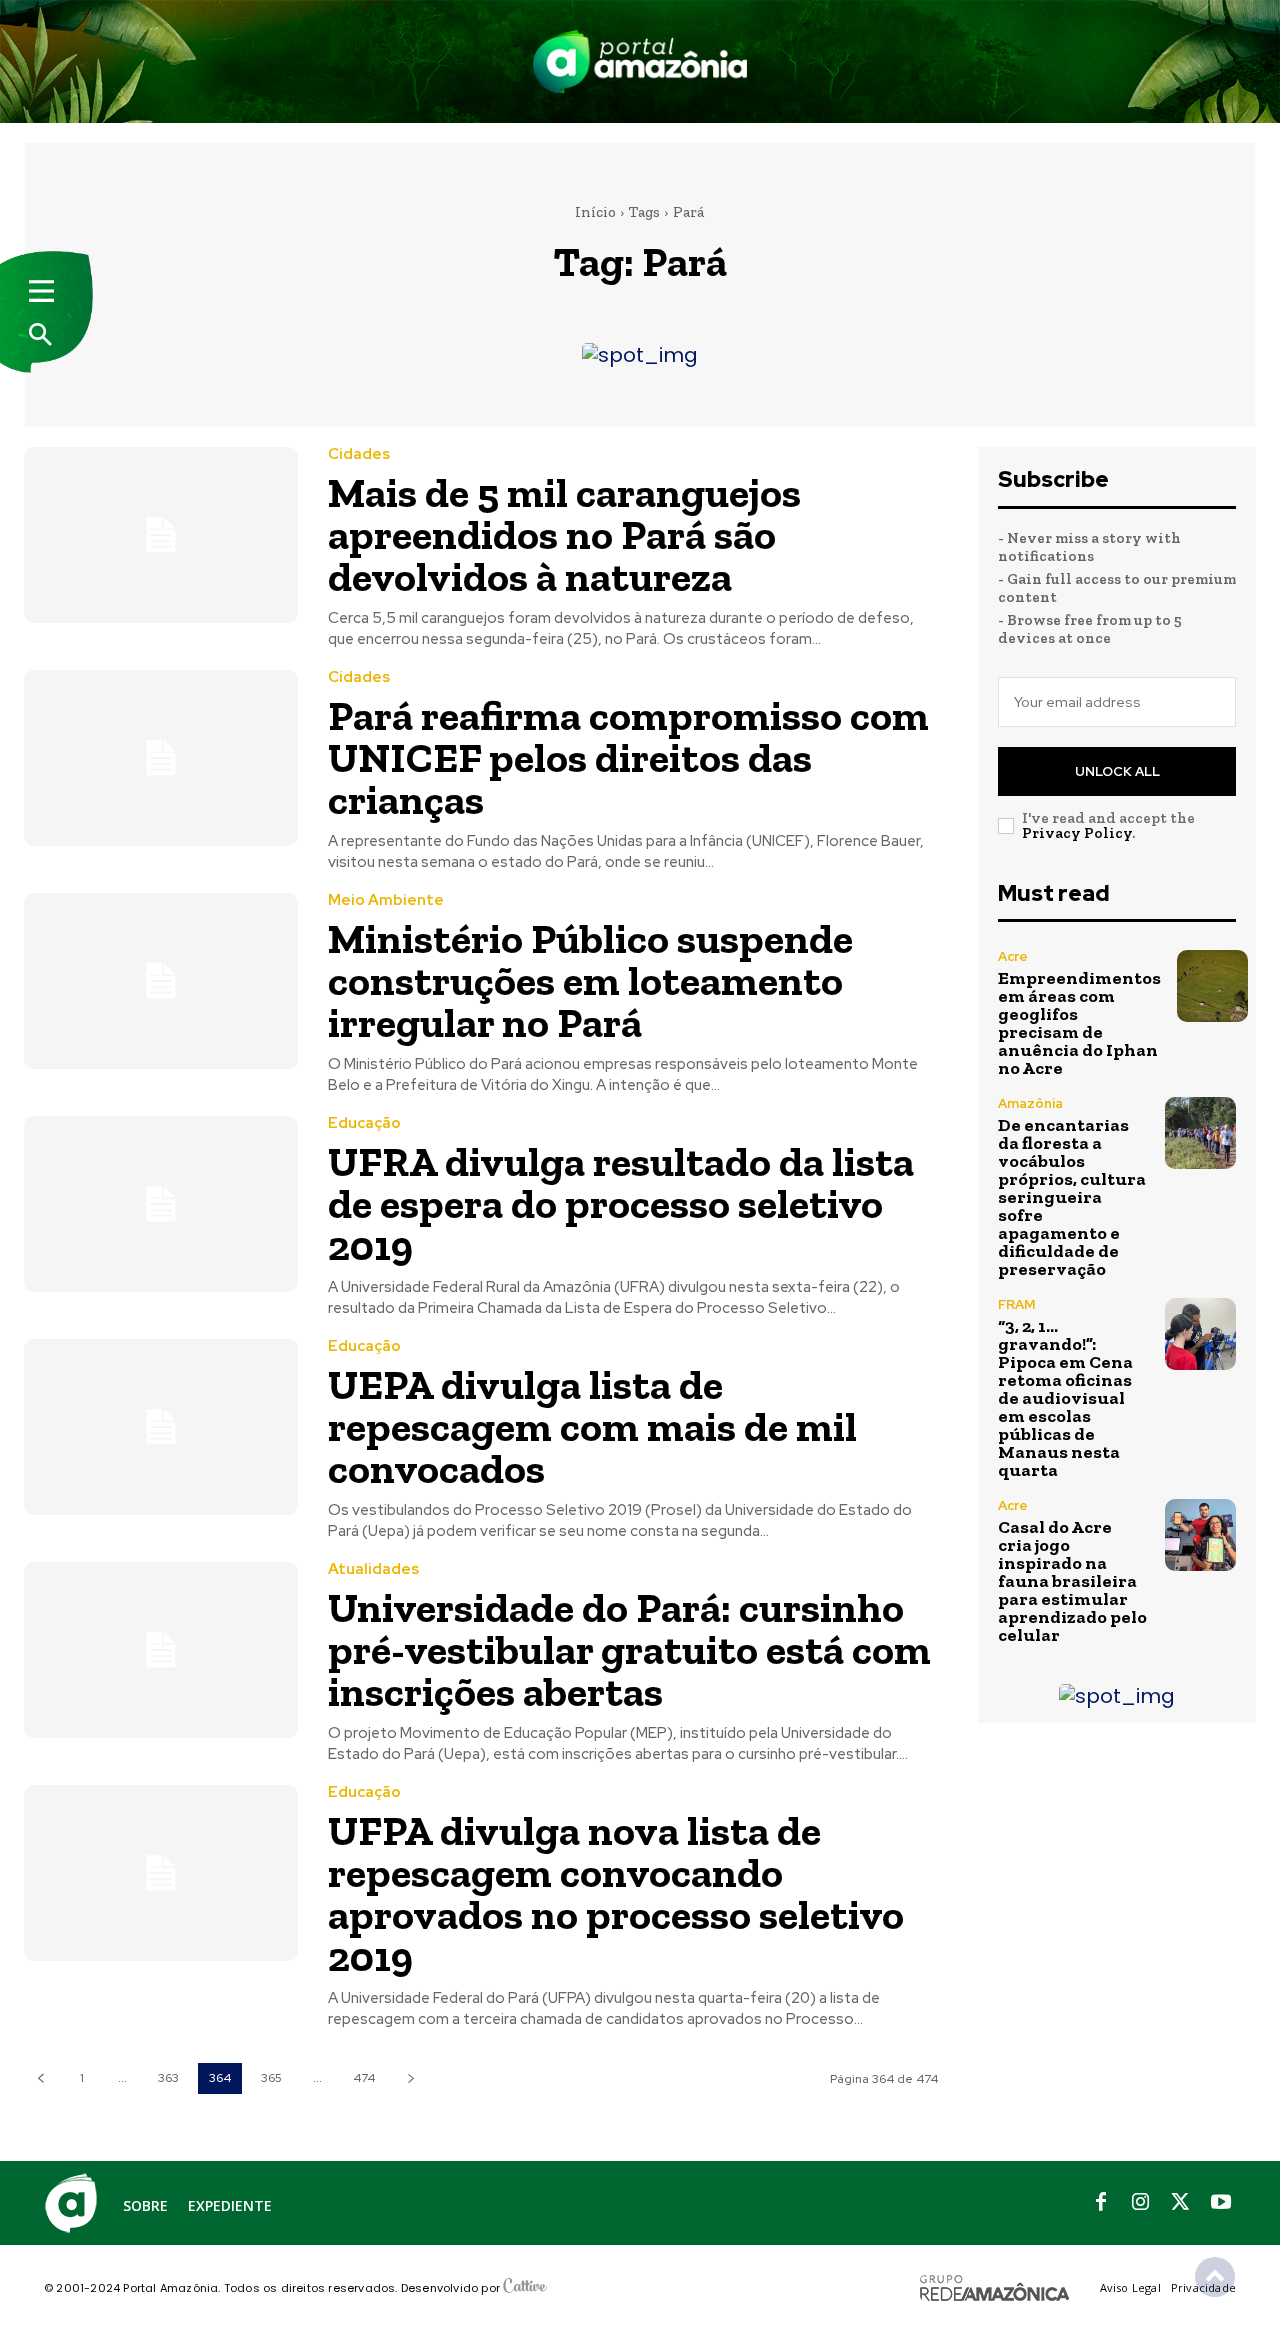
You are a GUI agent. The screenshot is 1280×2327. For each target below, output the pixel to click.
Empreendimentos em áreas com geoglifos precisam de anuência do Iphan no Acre (1079, 1023)
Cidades (359, 454)
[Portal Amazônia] (640, 61)
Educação (364, 1123)
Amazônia (1030, 1103)
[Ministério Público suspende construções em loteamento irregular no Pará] (161, 980)
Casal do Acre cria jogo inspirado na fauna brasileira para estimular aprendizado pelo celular (1072, 1581)
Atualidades (373, 1569)
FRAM (1016, 1304)
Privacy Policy (1077, 833)
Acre (1013, 956)
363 (168, 2078)
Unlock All (1117, 771)
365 (271, 2078)
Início (595, 212)
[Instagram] (1141, 2203)
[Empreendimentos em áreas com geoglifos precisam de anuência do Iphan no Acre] (1212, 985)
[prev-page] (40, 2078)
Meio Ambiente (386, 900)
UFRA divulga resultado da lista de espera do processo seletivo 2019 (621, 1203)
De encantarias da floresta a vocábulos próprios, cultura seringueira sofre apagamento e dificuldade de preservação (1072, 1197)
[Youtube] (1221, 2203)
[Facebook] (1101, 2203)
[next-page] (410, 2078)
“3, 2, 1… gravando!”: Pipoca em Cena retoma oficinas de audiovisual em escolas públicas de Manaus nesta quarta (1065, 1398)
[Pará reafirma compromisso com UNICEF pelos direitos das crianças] (161, 757)
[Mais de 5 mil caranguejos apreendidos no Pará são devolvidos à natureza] (161, 534)
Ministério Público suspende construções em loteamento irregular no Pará (590, 980)
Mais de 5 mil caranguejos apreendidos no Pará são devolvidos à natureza (564, 534)
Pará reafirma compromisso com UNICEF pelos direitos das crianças (628, 757)
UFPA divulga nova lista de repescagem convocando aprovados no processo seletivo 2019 (616, 1893)
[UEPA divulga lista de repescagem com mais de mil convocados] (161, 1426)
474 (364, 2078)
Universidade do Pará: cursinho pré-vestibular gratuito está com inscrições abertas (629, 1649)
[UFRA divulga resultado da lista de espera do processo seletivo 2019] (161, 1203)
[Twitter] (1181, 2203)
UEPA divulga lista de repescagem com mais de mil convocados (592, 1426)
